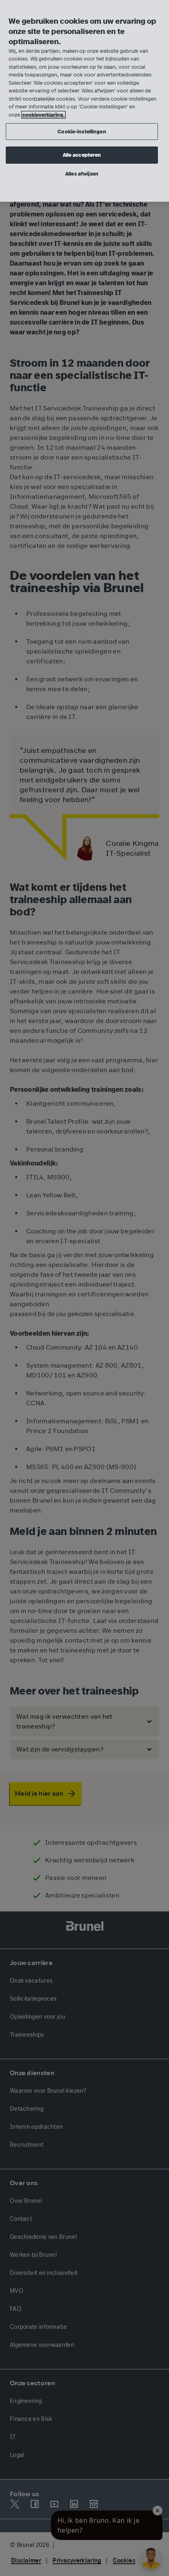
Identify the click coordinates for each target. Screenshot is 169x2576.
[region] (84, 101)
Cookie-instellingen (82, 132)
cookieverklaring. (43, 115)
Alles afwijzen (82, 174)
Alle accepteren (82, 155)
